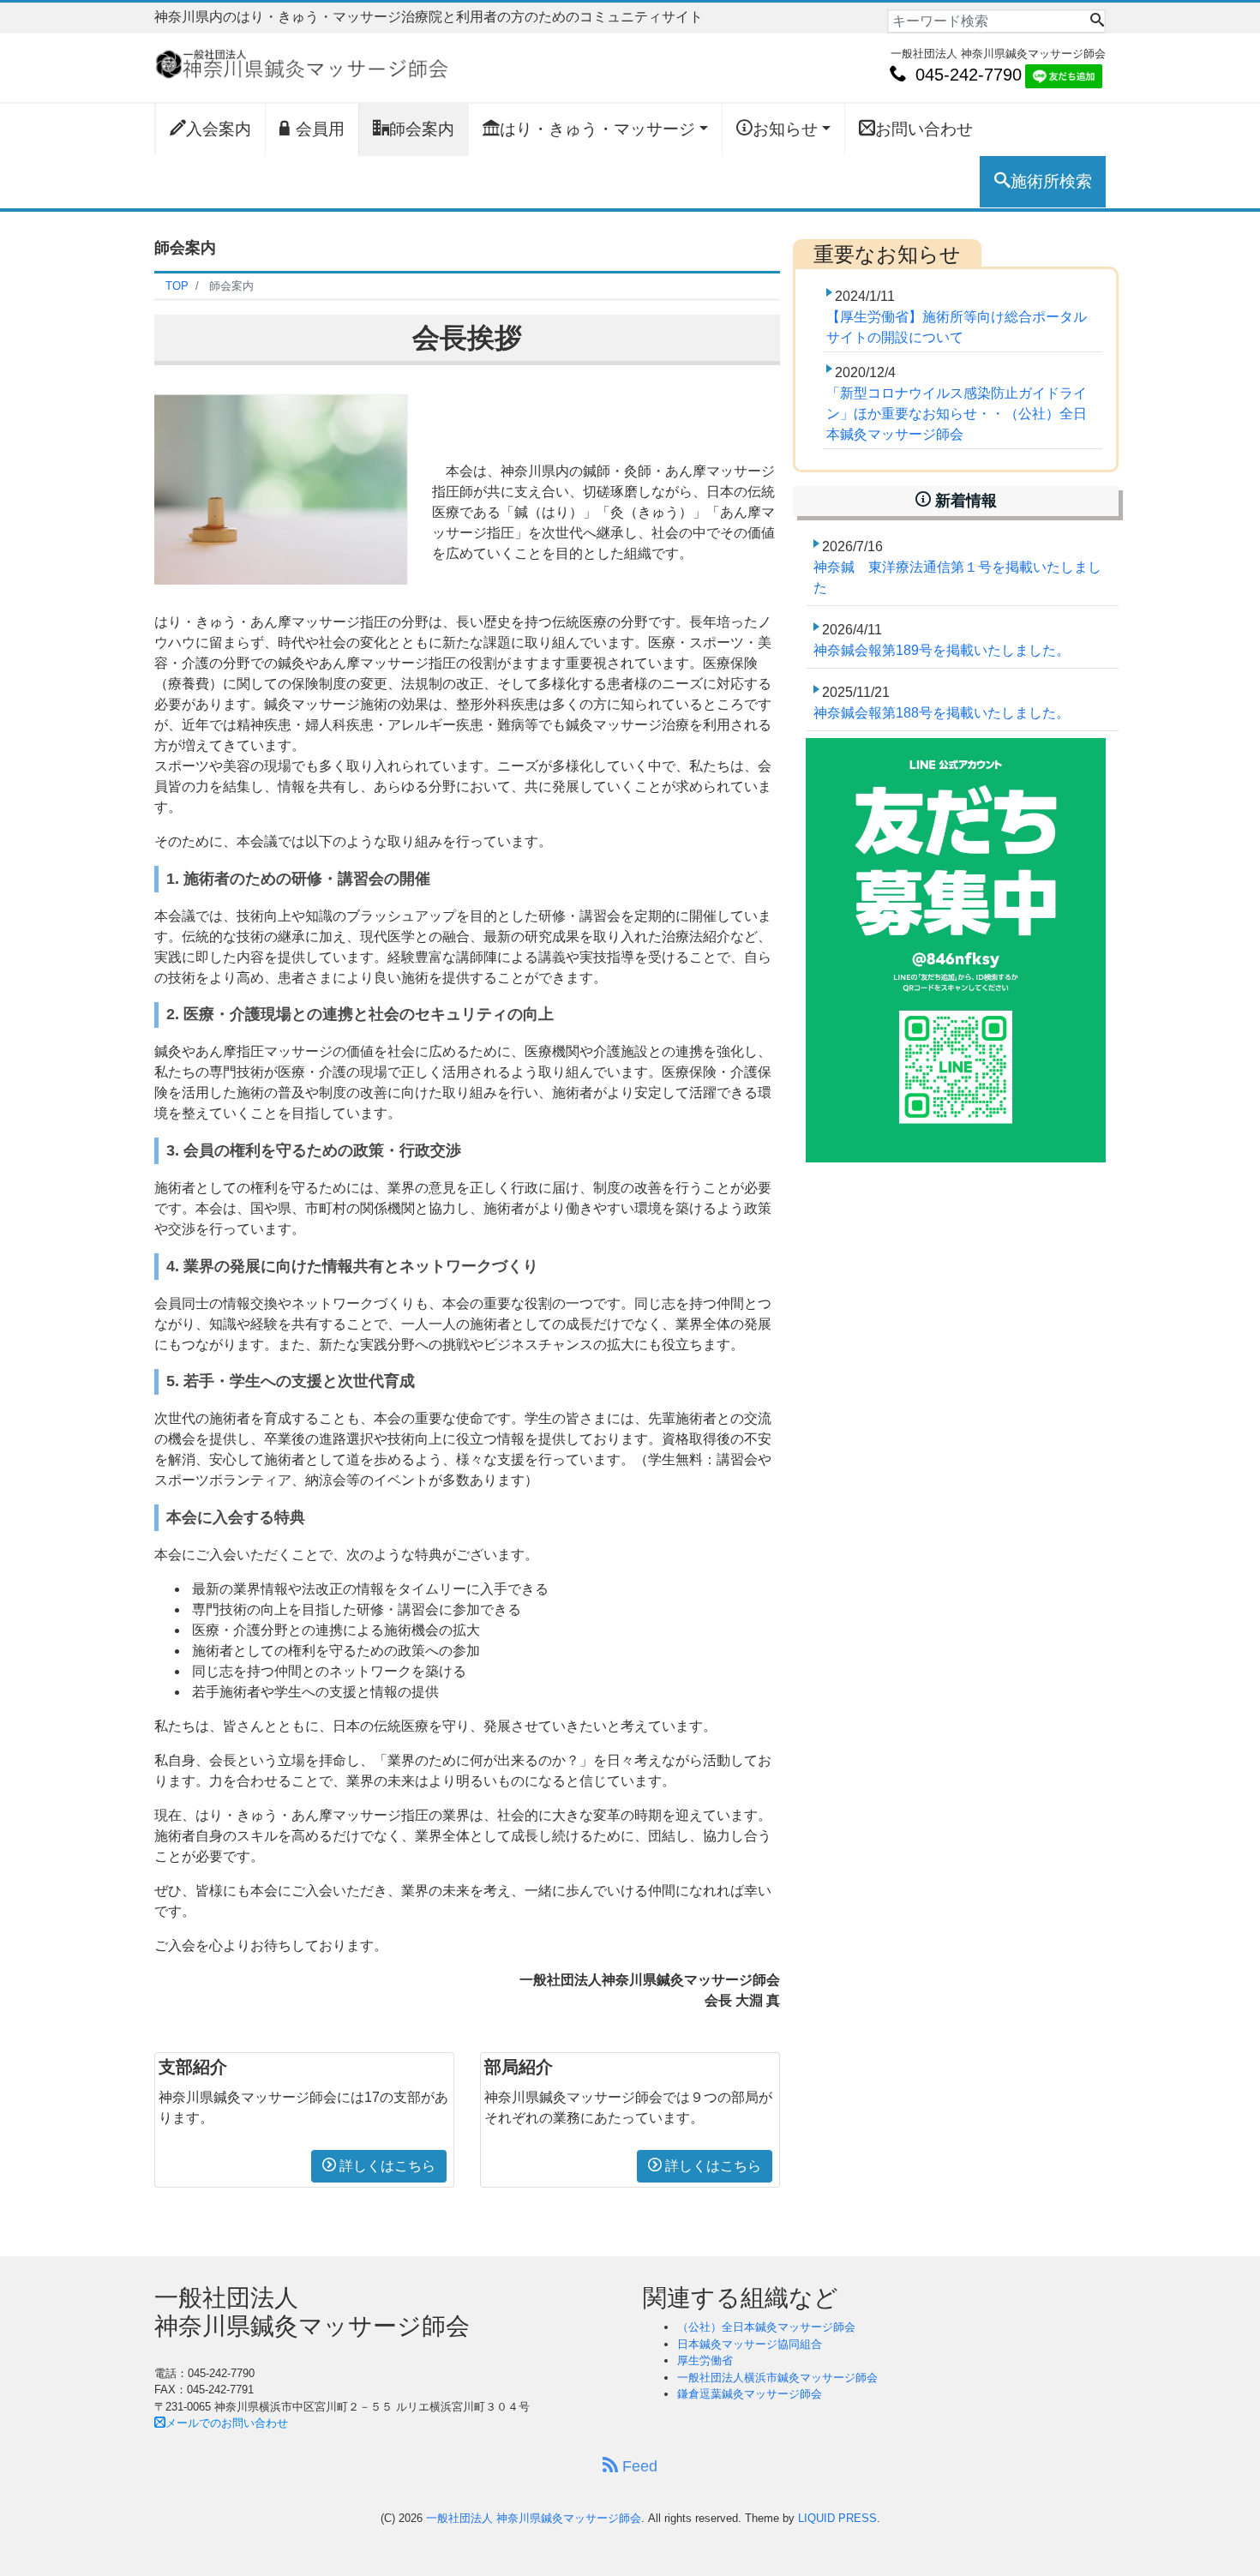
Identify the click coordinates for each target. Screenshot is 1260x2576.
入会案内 (219, 129)
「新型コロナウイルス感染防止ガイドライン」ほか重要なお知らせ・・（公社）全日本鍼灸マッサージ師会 (957, 414)
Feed (638, 2466)
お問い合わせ (924, 129)
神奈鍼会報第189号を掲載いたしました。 (942, 650)
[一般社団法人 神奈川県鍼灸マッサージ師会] (301, 62)
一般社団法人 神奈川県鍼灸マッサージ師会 (534, 2518)
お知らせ (785, 129)
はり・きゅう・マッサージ (597, 129)
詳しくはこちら (386, 2166)
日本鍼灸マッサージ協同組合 (750, 2344)
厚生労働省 (705, 2360)
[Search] (1097, 21)
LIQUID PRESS (837, 2518)
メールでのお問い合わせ (227, 2423)
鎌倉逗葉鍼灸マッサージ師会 (750, 2394)
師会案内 (422, 129)
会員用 (320, 129)
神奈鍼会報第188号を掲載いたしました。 (942, 713)
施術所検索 (1051, 181)
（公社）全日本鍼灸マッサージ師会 (766, 2327)
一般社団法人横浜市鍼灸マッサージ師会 (777, 2378)
